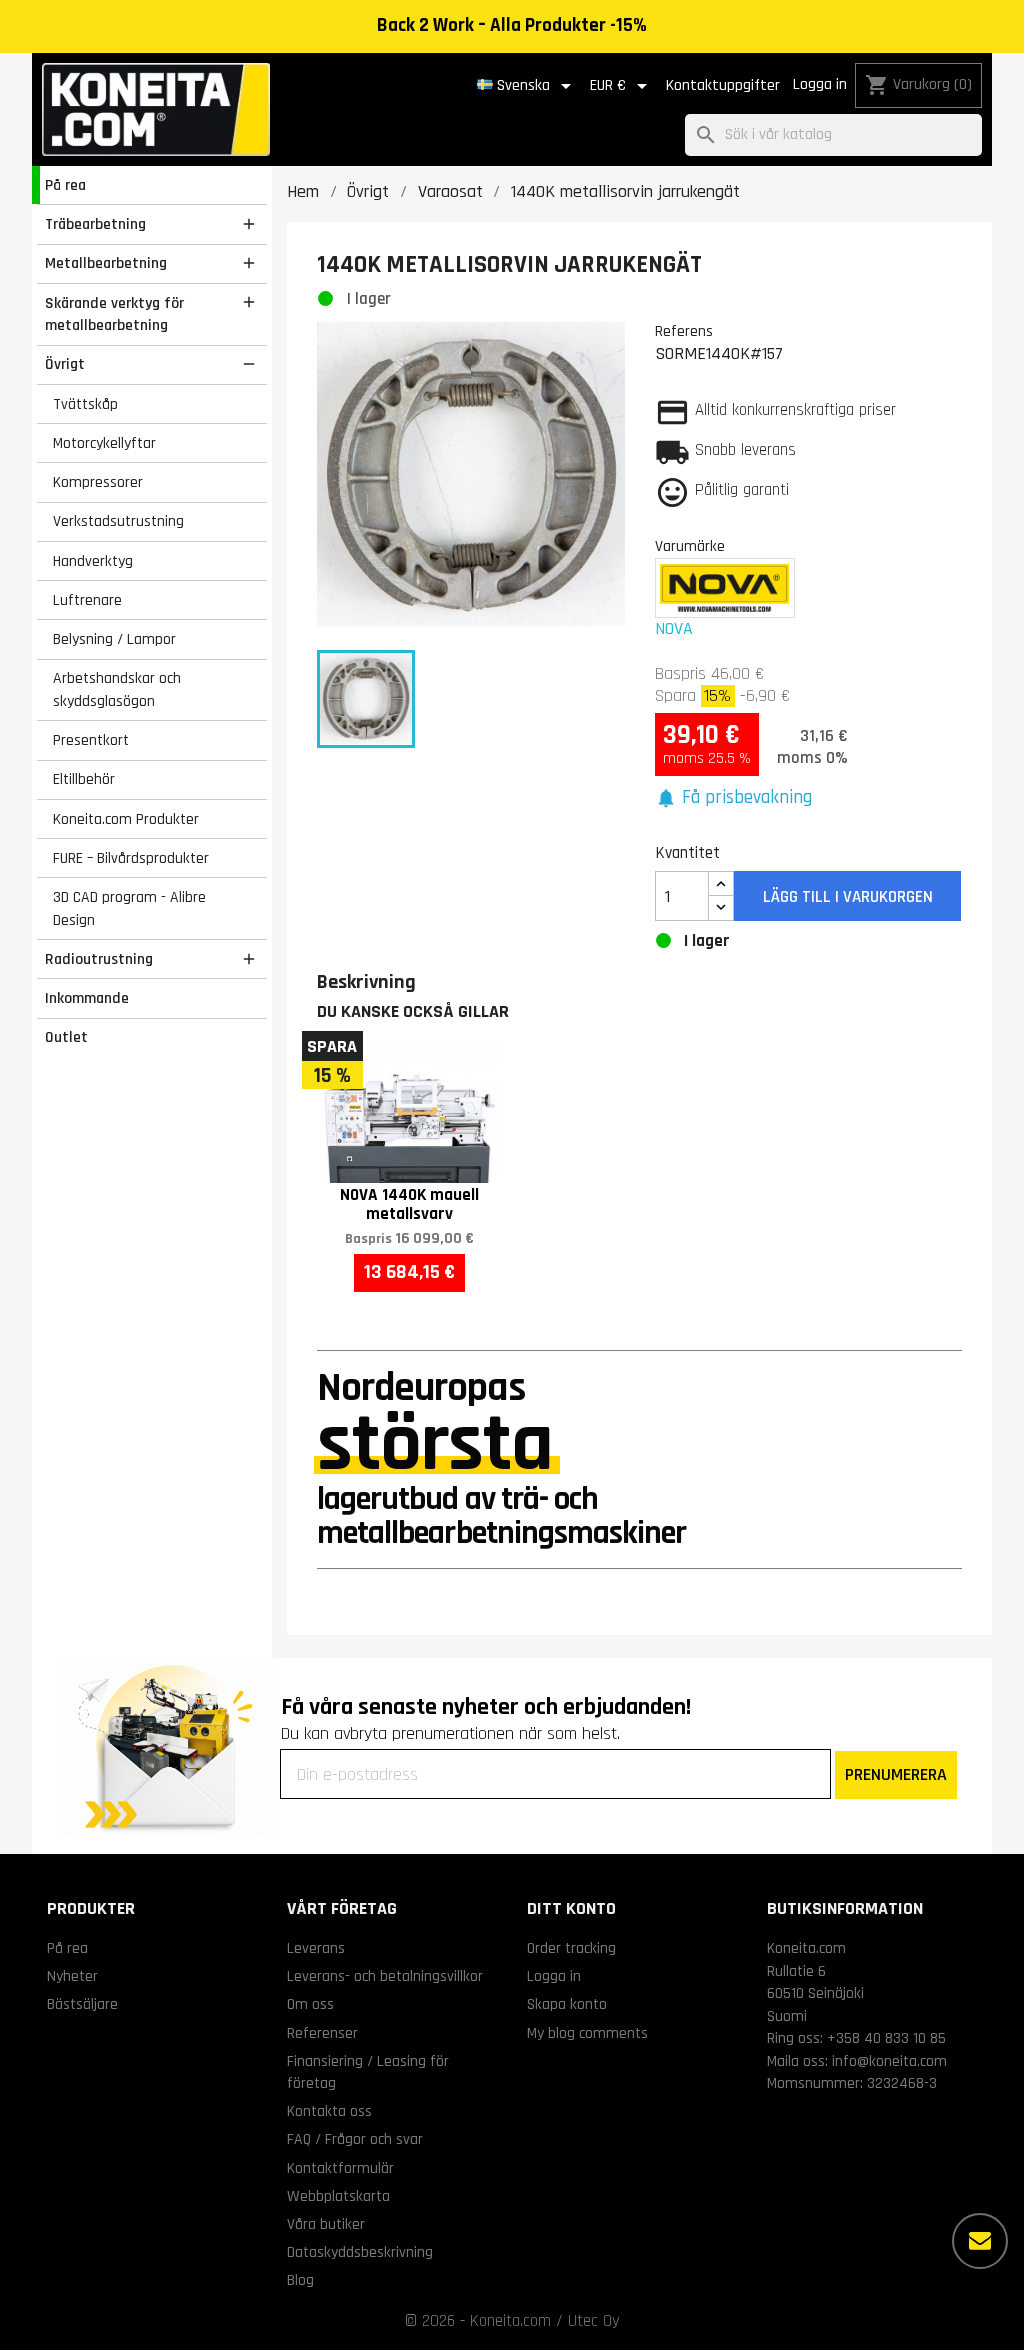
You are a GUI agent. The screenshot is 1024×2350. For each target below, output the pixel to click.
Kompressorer (98, 482)
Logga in (820, 84)
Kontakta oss (329, 2111)
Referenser (322, 2033)
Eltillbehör (84, 779)
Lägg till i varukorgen (848, 897)
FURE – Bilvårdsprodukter (131, 858)
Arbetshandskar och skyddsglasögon (117, 689)
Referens (684, 331)
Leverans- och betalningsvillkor (385, 1976)
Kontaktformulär (340, 2168)
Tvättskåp (85, 404)
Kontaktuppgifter (723, 85)
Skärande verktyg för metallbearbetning (114, 314)
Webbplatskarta (338, 2196)
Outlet (66, 1037)
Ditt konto (571, 1908)
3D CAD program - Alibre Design (129, 908)
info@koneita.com (889, 2061)
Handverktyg (93, 561)
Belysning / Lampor (114, 639)
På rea (65, 185)
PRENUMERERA (896, 1774)
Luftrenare (87, 600)
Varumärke (690, 546)
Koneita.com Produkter (126, 819)
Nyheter (72, 1976)
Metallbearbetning (106, 263)
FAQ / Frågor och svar (355, 2139)
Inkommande (87, 998)
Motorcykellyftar (104, 443)
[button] (734, 798)
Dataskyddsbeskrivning (360, 2252)
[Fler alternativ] (980, 2241)
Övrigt (65, 364)
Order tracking (571, 1948)
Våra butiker (326, 2224)
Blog (300, 2280)
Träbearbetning (95, 224)
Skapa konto (567, 2004)
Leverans (316, 1948)
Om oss (310, 2004)
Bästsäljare (82, 2004)
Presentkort (91, 740)
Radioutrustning (99, 959)
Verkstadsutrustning (118, 521)
